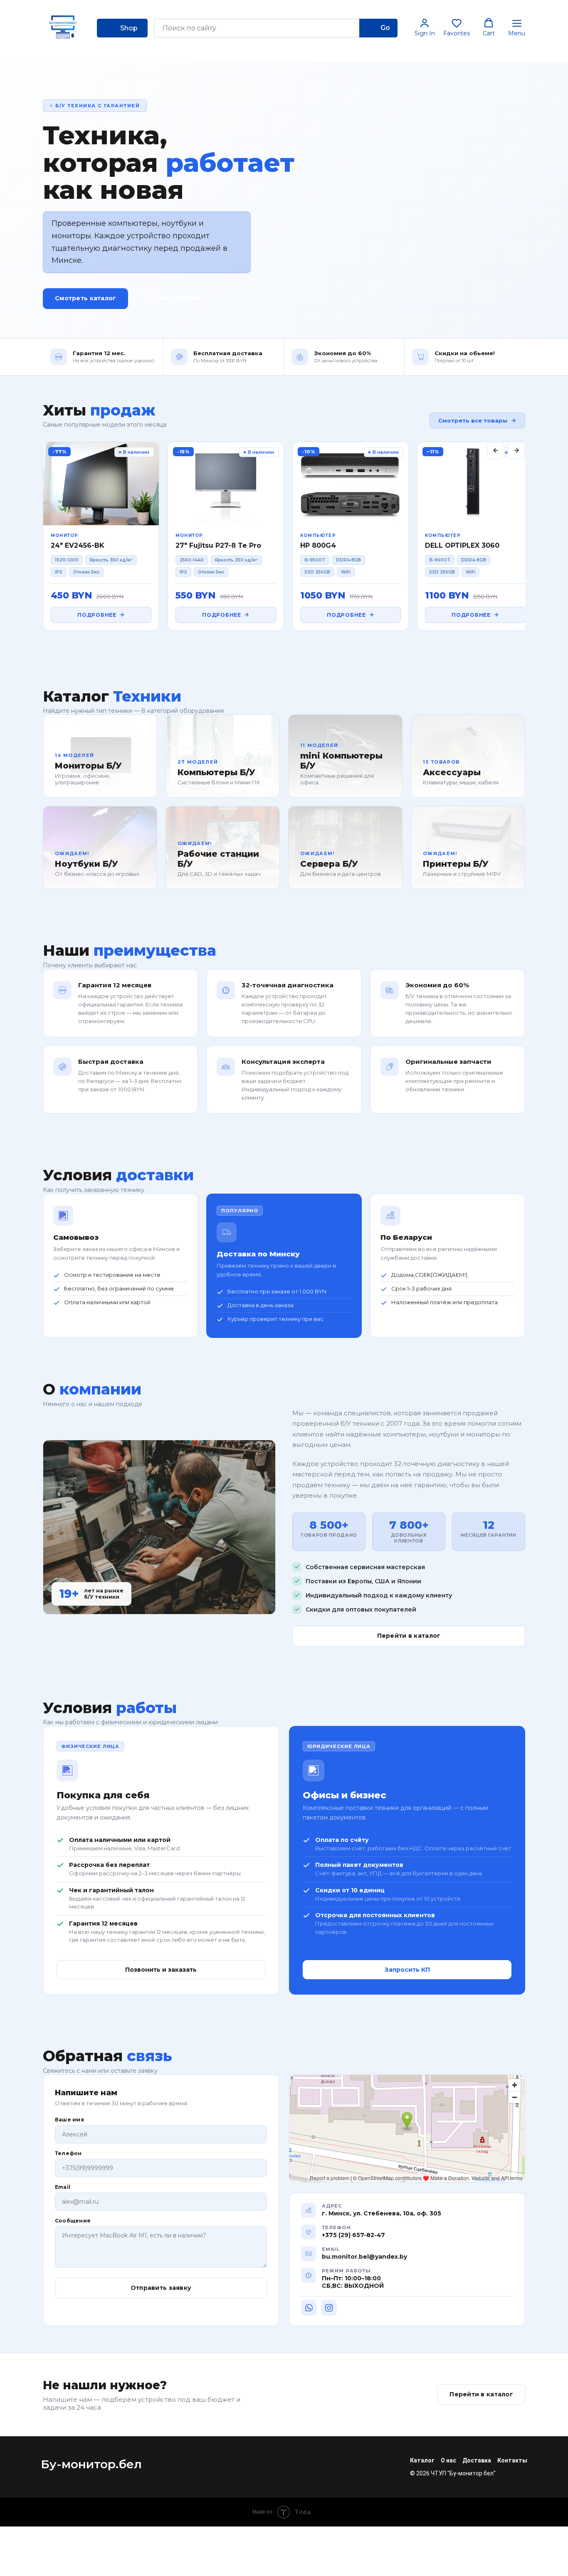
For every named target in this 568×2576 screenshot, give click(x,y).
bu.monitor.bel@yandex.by (364, 2257)
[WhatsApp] (309, 2308)
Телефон (68, 2153)
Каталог (422, 2460)
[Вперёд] (516, 450)
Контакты (512, 2460)
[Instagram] (329, 2308)
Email (63, 2187)
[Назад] (496, 450)
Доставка (477, 2460)
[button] (425, 27)
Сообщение (73, 2221)
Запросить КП (407, 1970)
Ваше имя (69, 2120)
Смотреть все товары (473, 420)
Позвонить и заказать (161, 1970)
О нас (448, 2460)
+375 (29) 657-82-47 (353, 2235)
